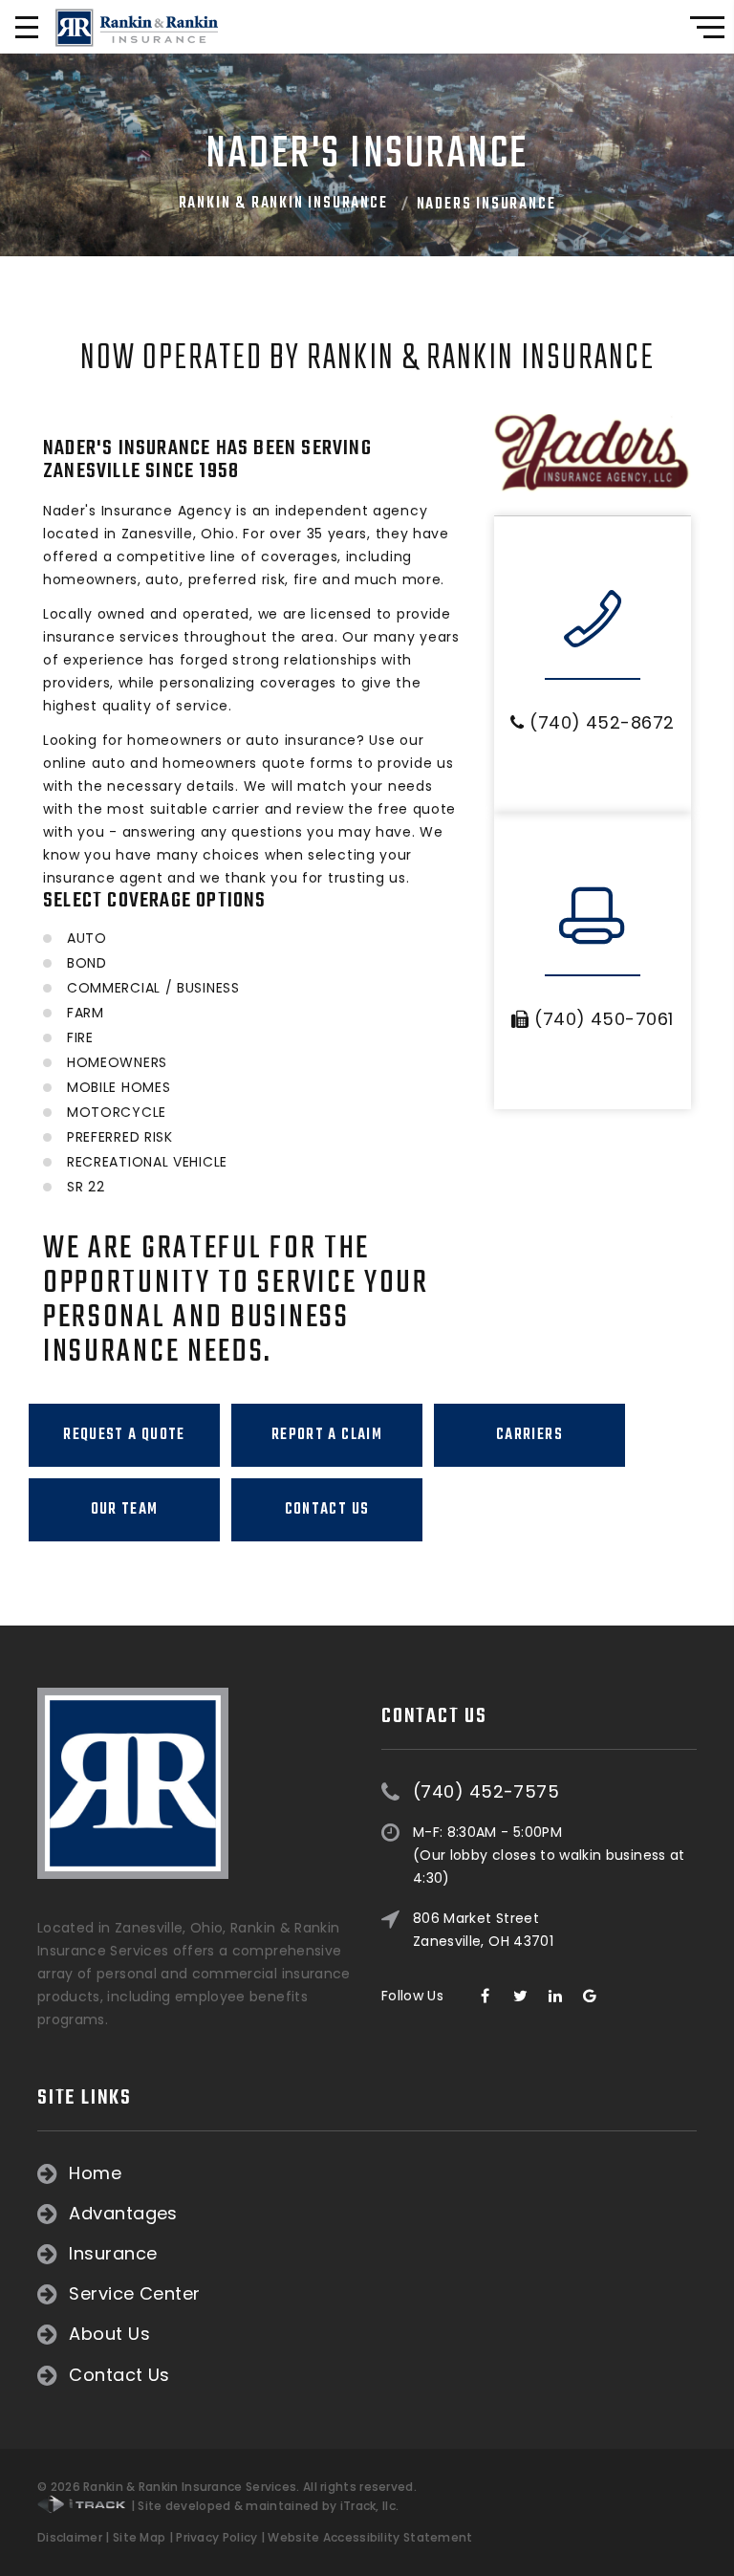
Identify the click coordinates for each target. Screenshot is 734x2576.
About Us (109, 2334)
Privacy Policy (216, 2537)
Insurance (113, 2254)
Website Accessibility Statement (370, 2537)
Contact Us (327, 1510)
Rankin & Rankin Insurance (283, 204)
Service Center (134, 2294)
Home (95, 2173)
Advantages (123, 2214)
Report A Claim (327, 1435)
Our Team (125, 1510)
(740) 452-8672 (600, 722)
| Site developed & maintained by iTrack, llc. (263, 2506)
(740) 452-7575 (486, 1792)
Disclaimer (70, 2537)
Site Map (139, 2537)
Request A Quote (124, 1435)
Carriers (529, 1435)
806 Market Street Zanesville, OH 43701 (483, 1930)
